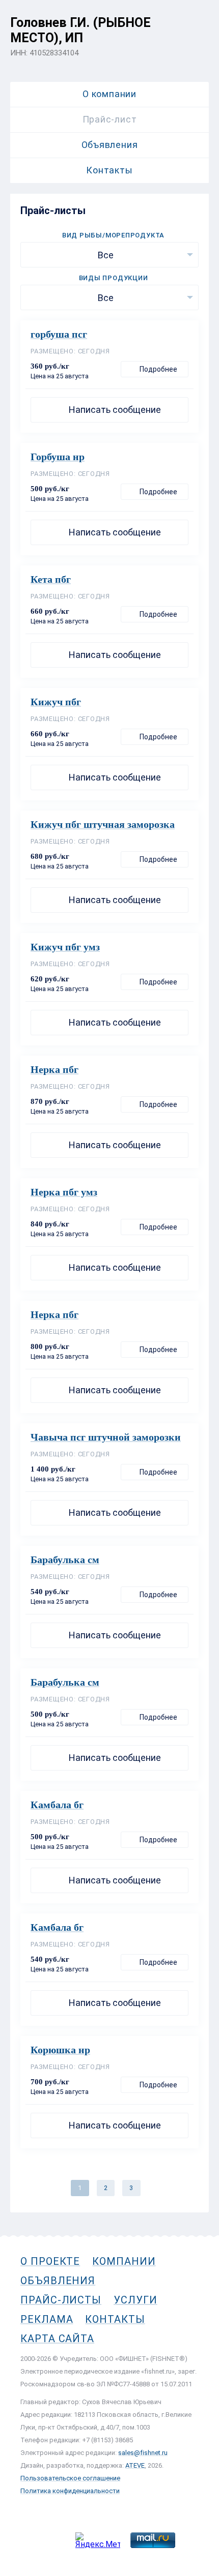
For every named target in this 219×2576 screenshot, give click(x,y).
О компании (109, 94)
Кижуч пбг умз (65, 947)
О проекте (50, 2261)
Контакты (109, 170)
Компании (124, 2261)
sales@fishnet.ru (143, 2453)
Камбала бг (57, 1805)
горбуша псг (59, 334)
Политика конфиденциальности (70, 2491)
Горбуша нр (58, 457)
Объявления (110, 145)
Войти (198, 14)
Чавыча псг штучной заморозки (106, 1437)
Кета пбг (51, 579)
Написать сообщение (115, 410)
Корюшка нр (60, 2050)
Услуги (135, 2300)
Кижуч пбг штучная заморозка (103, 824)
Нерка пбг (54, 1069)
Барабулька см (65, 1560)
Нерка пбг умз (64, 1192)
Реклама (47, 2319)
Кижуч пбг (56, 702)
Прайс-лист (110, 119)
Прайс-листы (61, 2300)
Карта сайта (57, 2339)
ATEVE (135, 2465)
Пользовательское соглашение (70, 2478)
